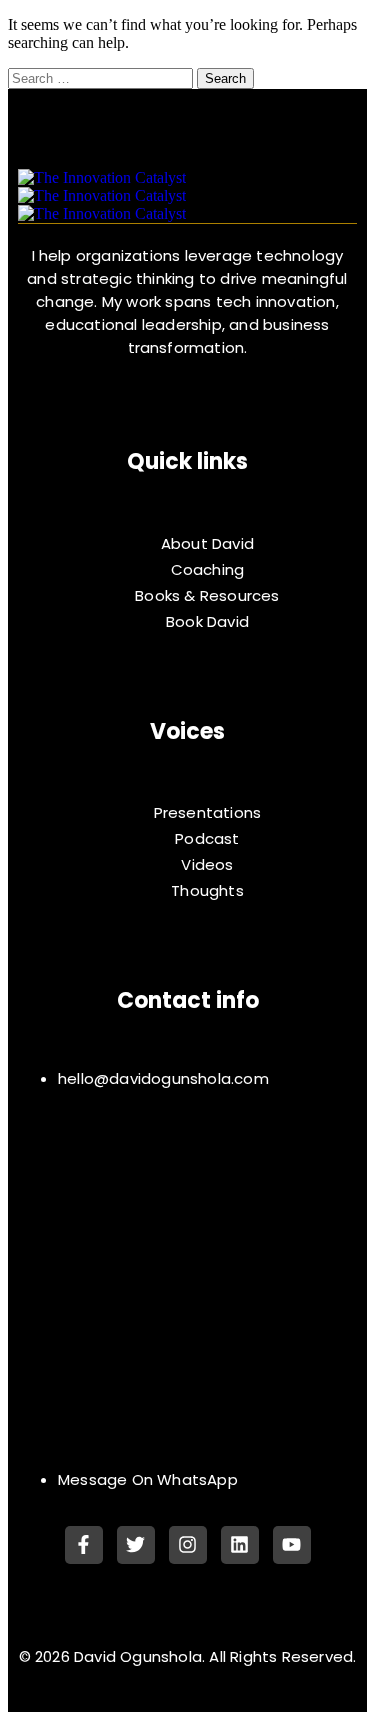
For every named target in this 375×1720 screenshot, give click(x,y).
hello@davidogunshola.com (163, 1078)
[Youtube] (292, 1545)
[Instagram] (188, 1545)
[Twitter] (136, 1545)
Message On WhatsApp (148, 1479)
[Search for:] (102, 77)
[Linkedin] (240, 1545)
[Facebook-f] (84, 1545)
